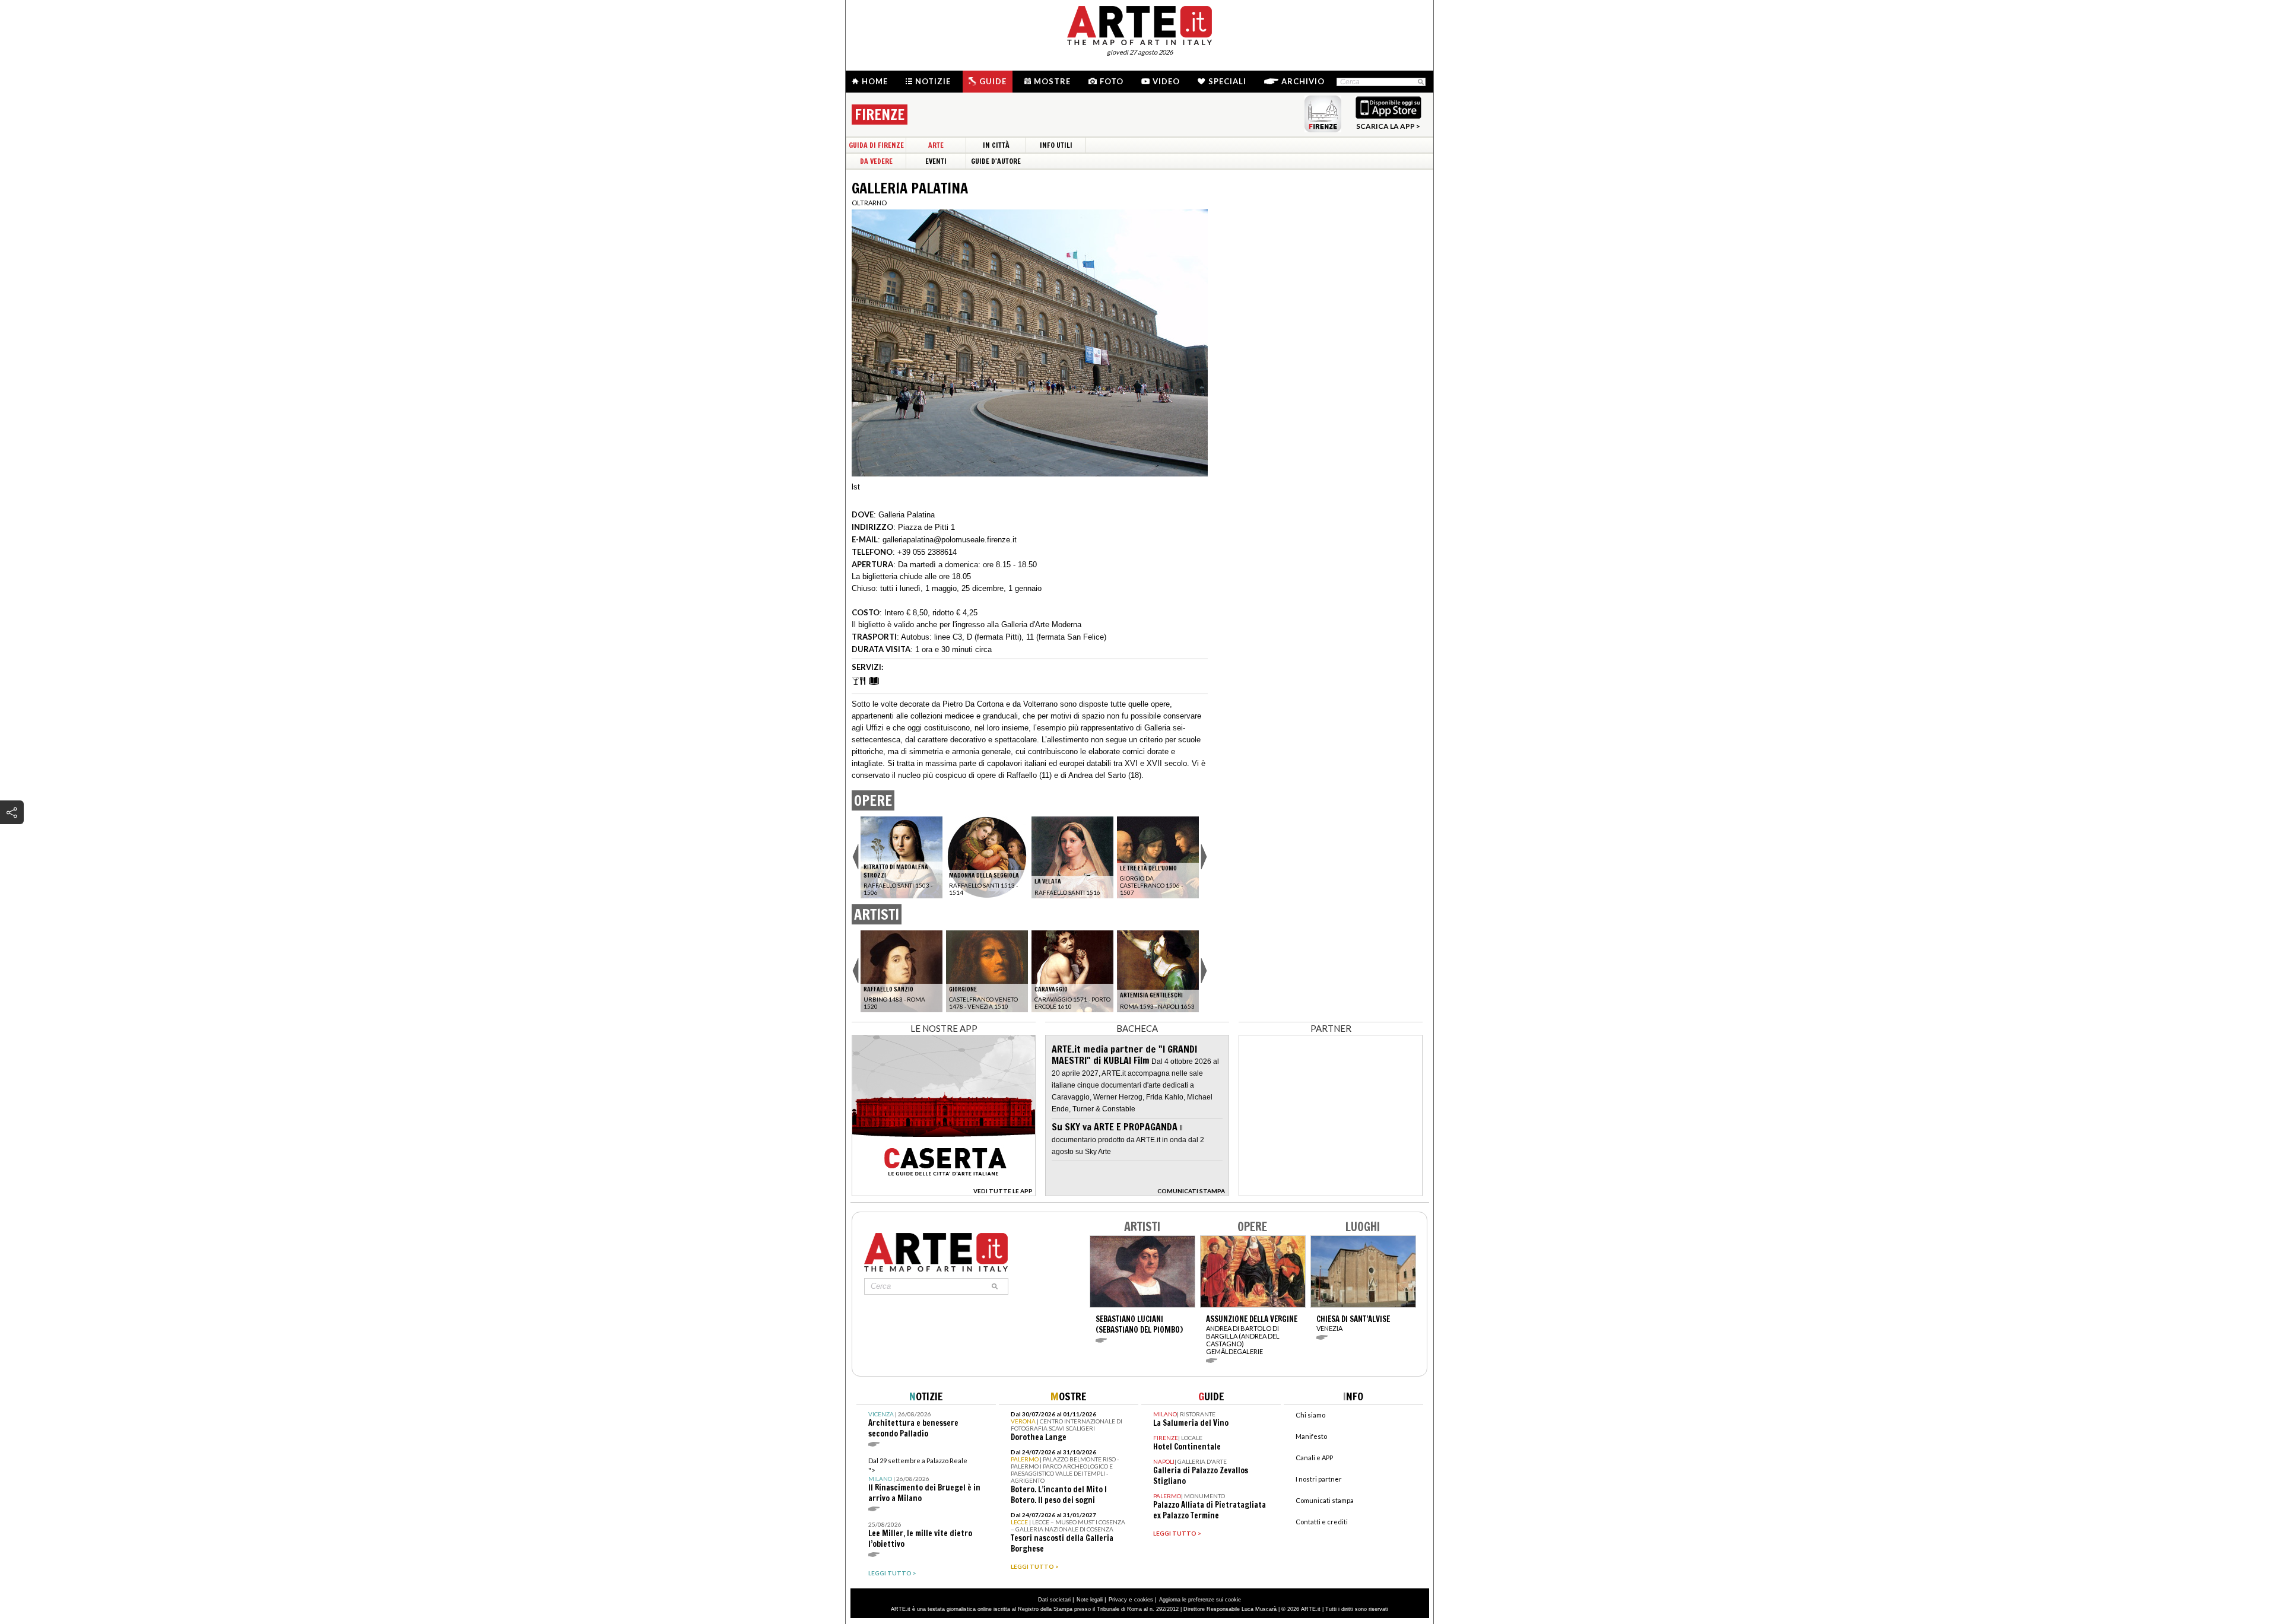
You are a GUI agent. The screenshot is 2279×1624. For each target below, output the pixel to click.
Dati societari (1054, 1600)
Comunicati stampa (1325, 1500)
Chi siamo (1310, 1415)
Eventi (936, 161)
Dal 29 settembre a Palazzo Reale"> (924, 1480)
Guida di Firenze (876, 145)
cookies (1144, 1600)
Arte (936, 145)
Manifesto (1311, 1436)
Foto (1112, 81)
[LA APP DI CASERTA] (944, 1193)
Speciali (1227, 81)
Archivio (1303, 81)
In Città (996, 145)
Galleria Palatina (907, 515)
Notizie (933, 81)
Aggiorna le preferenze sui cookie (1200, 1600)
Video (1166, 81)
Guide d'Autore (996, 161)
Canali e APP (1314, 1458)
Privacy (1118, 1600)
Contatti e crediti (1322, 1522)
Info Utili (1056, 145)
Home (875, 81)
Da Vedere (876, 161)
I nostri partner (1319, 1479)
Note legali (1090, 1600)
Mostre (1052, 81)
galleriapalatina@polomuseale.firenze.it (950, 540)
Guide (993, 81)
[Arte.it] (1139, 24)
